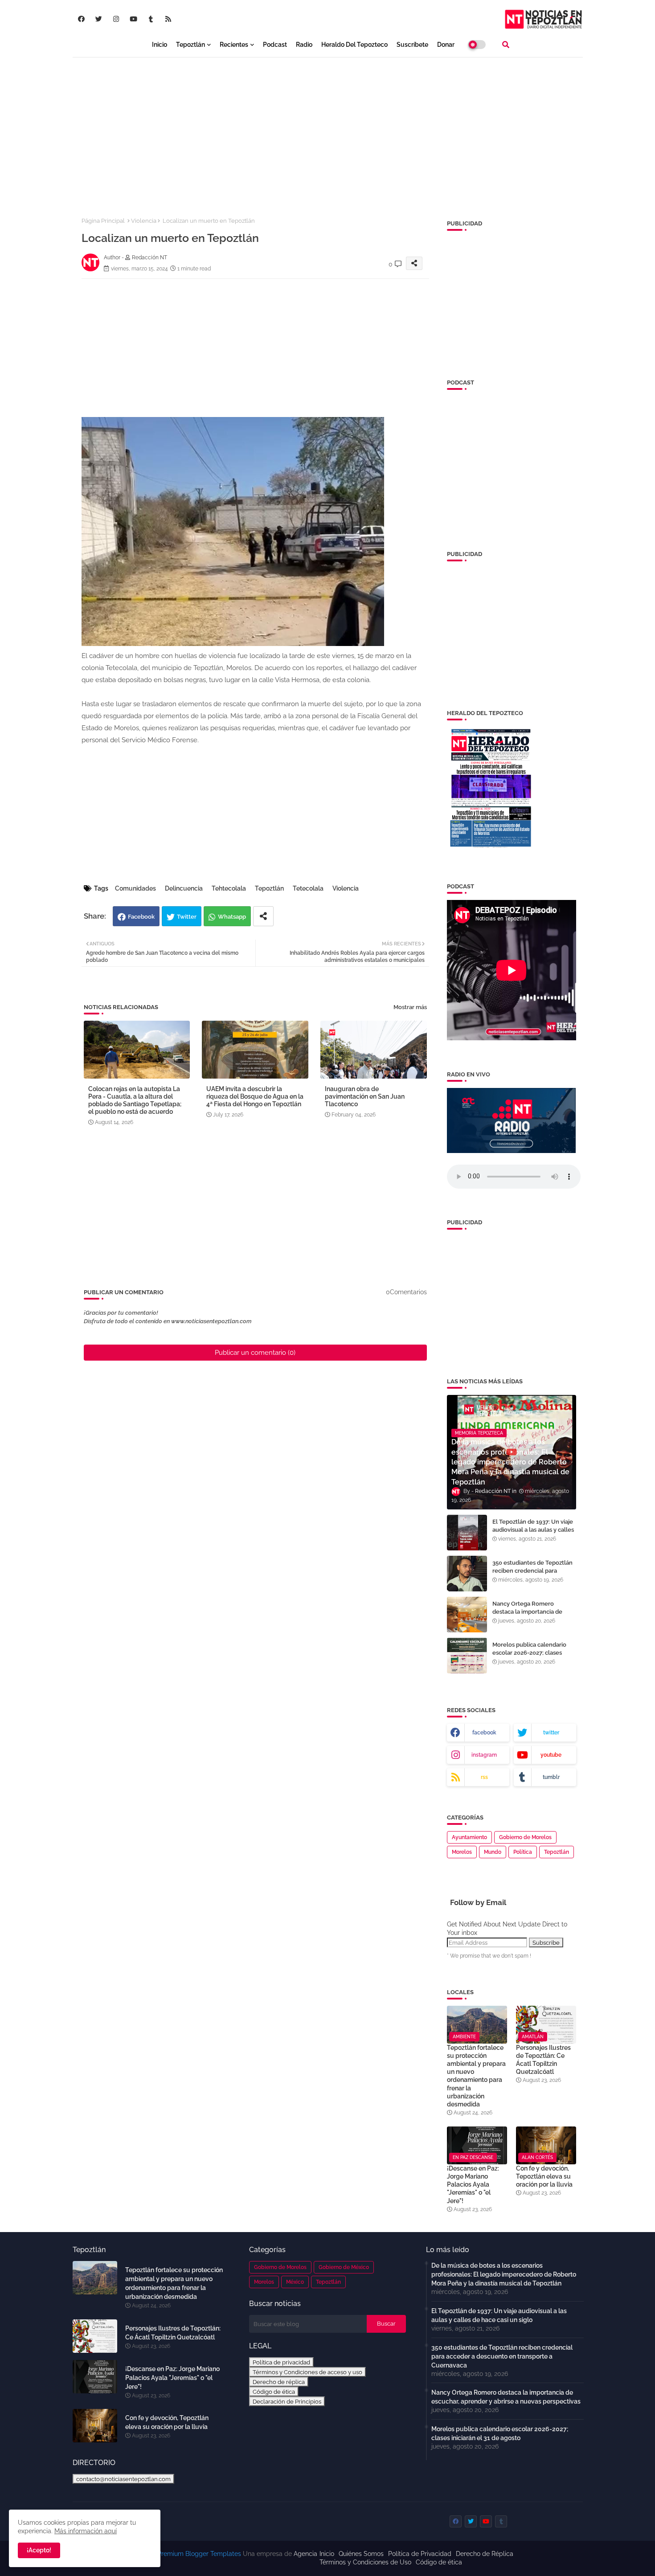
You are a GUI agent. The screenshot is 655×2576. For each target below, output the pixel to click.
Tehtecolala (229, 888)
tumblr (551, 1777)
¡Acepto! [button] (39, 2550)
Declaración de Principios (287, 2401)
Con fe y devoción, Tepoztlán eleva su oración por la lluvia (544, 2176)
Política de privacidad (281, 2362)
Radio (304, 45)
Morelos (462, 1852)
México (295, 2282)
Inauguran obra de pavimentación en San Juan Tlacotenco (365, 1096)
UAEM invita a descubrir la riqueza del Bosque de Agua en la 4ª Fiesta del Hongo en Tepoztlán (255, 1096)
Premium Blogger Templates (199, 2554)
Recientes (234, 45)
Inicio (160, 45)
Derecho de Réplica (485, 2554)
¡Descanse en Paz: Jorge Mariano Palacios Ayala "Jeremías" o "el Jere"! (473, 2185)
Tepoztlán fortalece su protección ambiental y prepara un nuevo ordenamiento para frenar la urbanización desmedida (476, 2076)
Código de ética (274, 2392)
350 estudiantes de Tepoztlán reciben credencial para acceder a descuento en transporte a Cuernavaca (532, 1575)
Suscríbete (412, 45)
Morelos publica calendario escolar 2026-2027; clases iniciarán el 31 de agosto (529, 1653)
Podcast (275, 45)
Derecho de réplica (279, 2382)
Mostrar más (410, 1007)
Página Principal (103, 221)
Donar (446, 45)
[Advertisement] (328, 130)
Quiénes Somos (361, 2554)
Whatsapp (232, 917)
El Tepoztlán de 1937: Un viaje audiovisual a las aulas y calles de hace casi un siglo (533, 1530)
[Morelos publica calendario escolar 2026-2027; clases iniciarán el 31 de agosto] (467, 1656)
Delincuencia (184, 888)
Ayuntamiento (469, 1837)
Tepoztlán (190, 45)
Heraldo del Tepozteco (354, 45)
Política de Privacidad (420, 2554)
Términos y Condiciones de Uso (365, 2562)
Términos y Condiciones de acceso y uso (307, 2372)
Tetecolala (308, 888)
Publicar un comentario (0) (255, 1353)
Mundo (493, 1852)
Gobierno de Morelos (525, 1837)
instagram (484, 1755)
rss (484, 1777)
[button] (506, 45)
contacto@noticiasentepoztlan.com (123, 2479)
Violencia (144, 221)
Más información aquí (86, 2531)
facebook (484, 1733)
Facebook (141, 917)
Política (523, 1852)
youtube (551, 1755)
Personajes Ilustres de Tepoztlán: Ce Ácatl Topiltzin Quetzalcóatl (543, 2060)
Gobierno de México (344, 2267)
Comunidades (135, 888)
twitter (551, 1733)
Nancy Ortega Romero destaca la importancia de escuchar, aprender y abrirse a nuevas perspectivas (533, 1616)
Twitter (187, 917)
